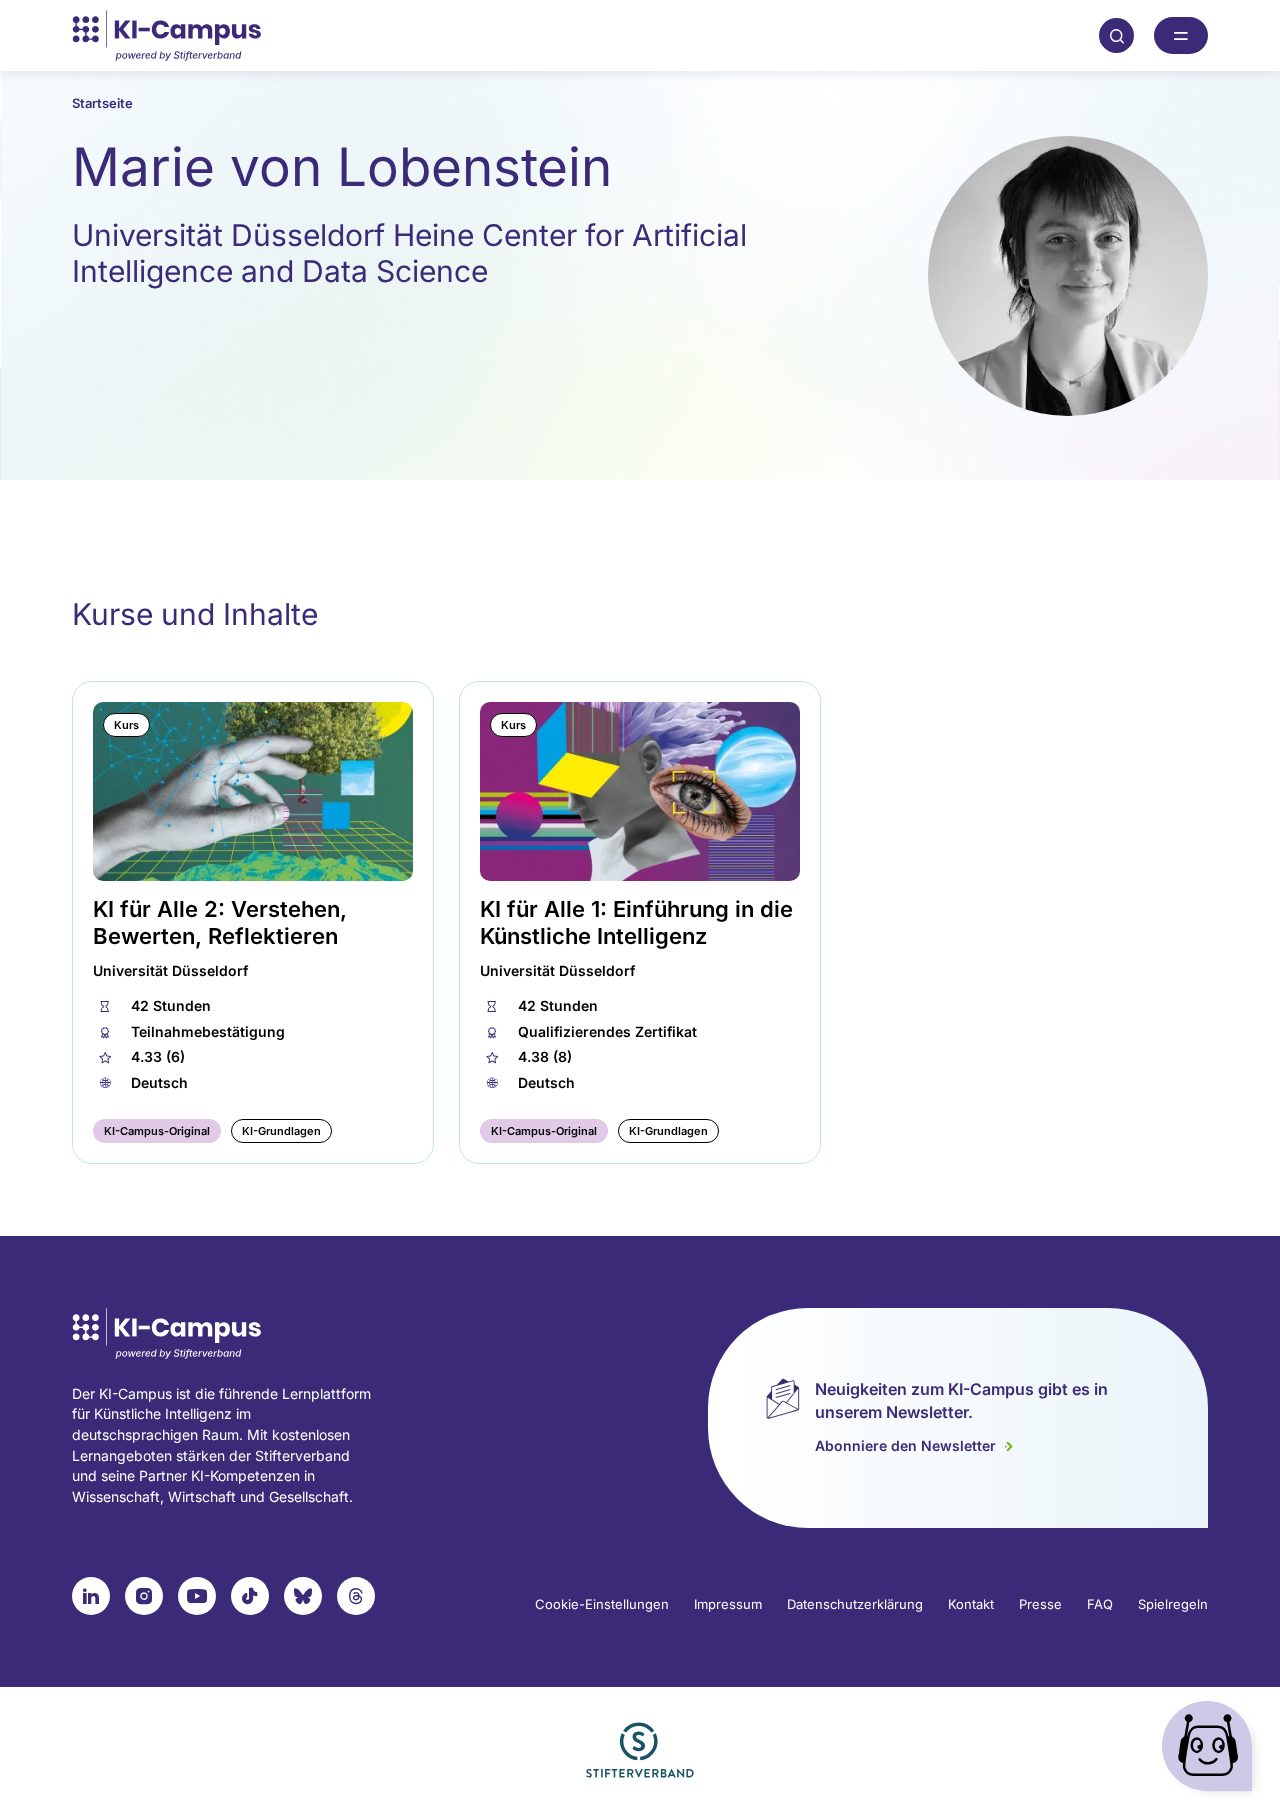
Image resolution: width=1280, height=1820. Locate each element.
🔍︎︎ (1117, 35)
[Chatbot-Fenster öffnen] (1211, 1750)
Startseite (102, 103)
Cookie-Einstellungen (602, 1604)
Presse (1040, 1604)
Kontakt (971, 1604)
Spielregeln (1173, 1604)
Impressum (728, 1604)
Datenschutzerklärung (855, 1604)
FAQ (1100, 1604)
